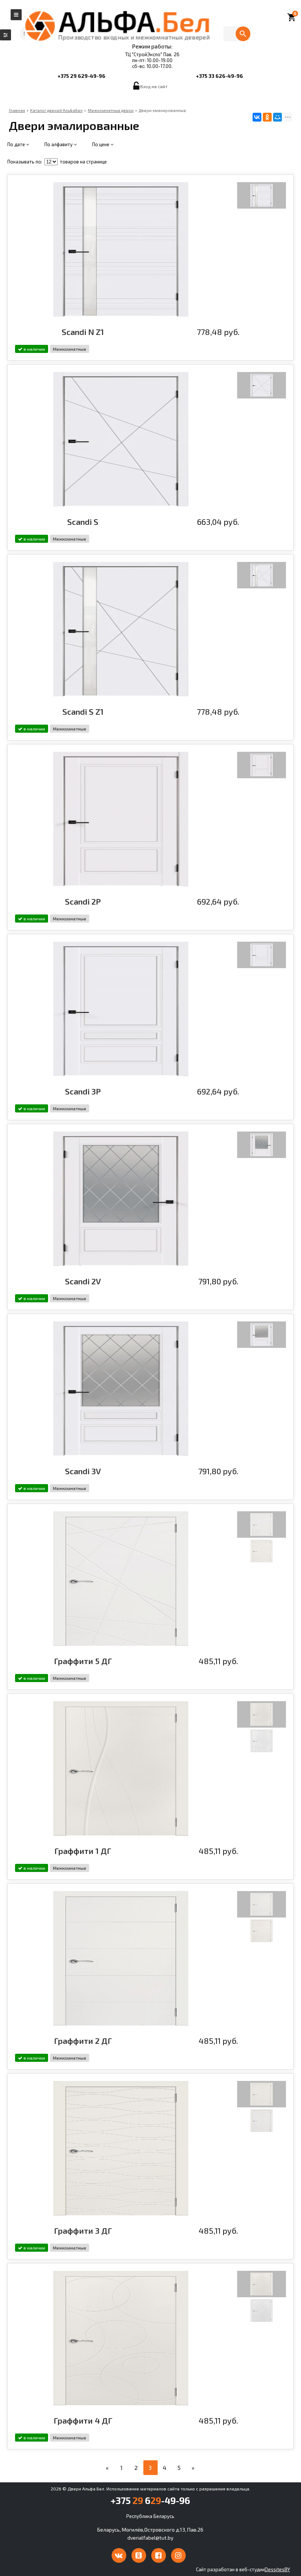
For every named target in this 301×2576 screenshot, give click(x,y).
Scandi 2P (83, 901)
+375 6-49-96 (150, 2500)
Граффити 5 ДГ (83, 1661)
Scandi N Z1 (83, 332)
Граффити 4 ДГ (83, 2420)
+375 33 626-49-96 (220, 76)
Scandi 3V (83, 1471)
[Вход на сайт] (137, 88)
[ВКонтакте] (257, 117)
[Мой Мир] (278, 117)
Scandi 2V (83, 1281)
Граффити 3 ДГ (83, 2230)
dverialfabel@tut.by (150, 2538)
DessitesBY (277, 2569)
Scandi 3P (83, 1091)
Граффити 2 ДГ (83, 2041)
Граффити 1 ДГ (83, 1851)
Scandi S (83, 522)
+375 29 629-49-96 (81, 76)
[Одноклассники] (267, 117)
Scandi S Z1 (83, 711)
